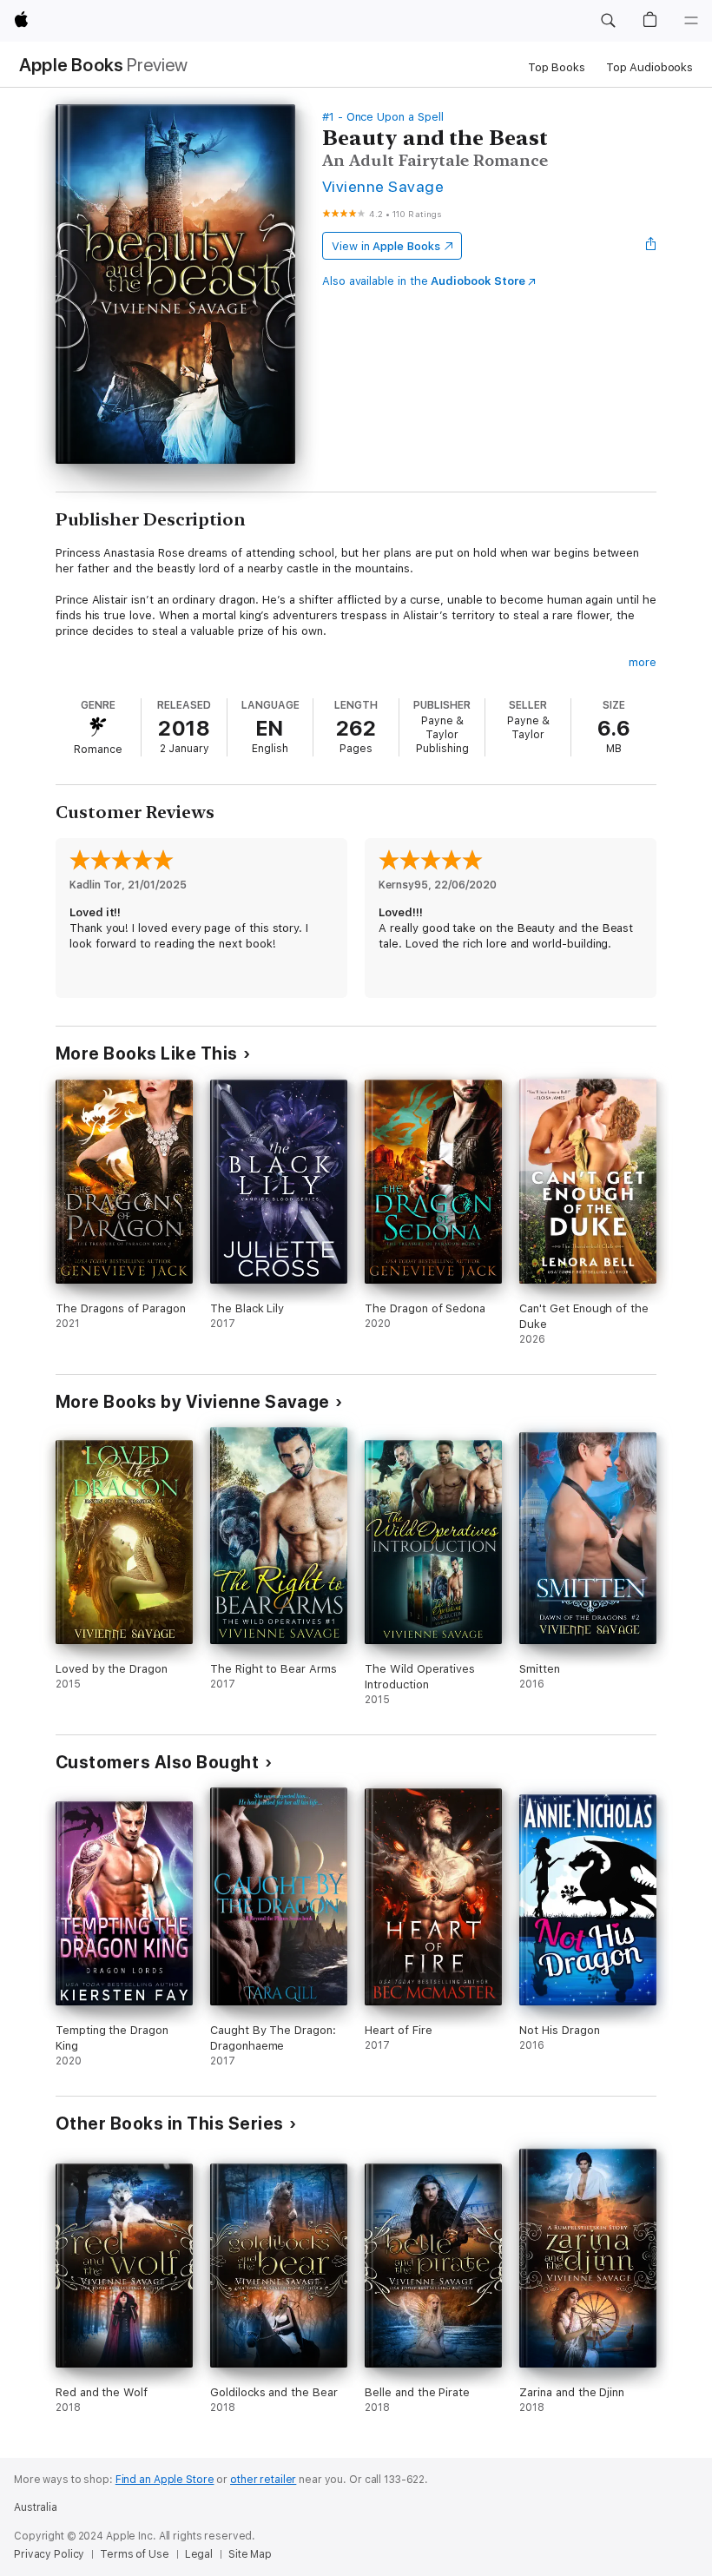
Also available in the (424, 281)
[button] (608, 21)
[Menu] (691, 21)
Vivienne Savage (383, 186)
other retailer (263, 2480)
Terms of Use (135, 2554)
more (643, 662)
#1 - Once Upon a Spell (383, 117)
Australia (36, 2507)
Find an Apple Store (165, 2480)
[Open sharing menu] (651, 246)
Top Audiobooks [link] (649, 67)
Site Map (250, 2554)
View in (386, 246)
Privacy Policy (49, 2554)
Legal (199, 2554)
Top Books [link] (557, 67)
